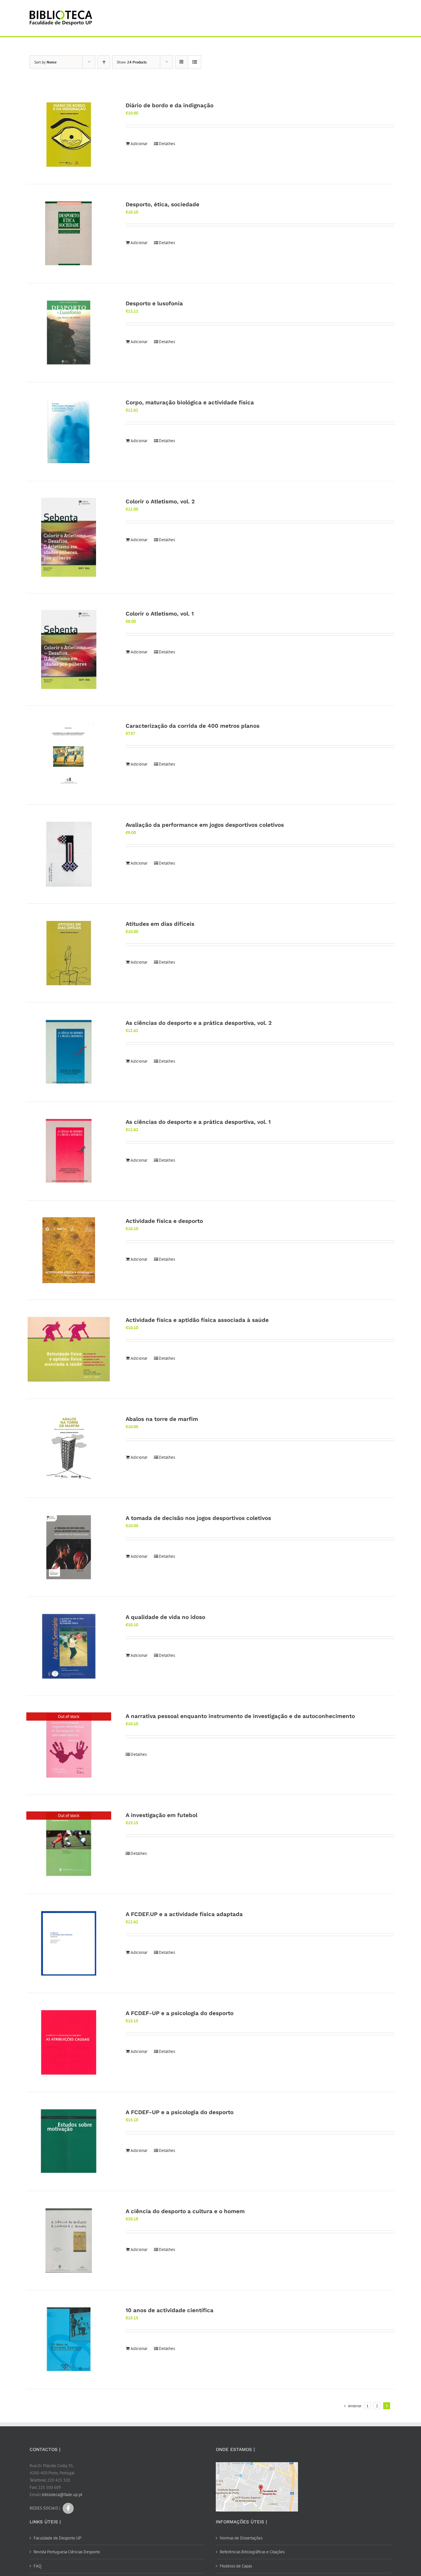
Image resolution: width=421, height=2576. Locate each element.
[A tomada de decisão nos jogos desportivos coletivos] (69, 1547)
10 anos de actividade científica (170, 2310)
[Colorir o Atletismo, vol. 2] (69, 537)
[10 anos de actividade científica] (69, 2339)
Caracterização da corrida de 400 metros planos (193, 726)
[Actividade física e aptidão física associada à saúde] (69, 1349)
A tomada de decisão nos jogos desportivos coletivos (198, 1518)
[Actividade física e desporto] (69, 1250)
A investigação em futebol (161, 1815)
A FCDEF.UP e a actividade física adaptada (184, 1914)
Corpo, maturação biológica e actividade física (190, 402)
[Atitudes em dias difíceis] (69, 953)
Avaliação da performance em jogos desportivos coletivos (205, 825)
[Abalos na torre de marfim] (69, 1448)
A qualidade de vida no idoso (165, 1617)
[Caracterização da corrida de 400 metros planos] (69, 755)
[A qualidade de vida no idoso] (69, 1646)
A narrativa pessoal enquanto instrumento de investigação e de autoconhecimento (240, 1716)
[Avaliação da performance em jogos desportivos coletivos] (69, 854)
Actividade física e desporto (164, 1221)
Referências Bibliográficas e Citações (252, 2552)
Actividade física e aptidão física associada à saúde (197, 1320)
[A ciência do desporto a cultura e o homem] (69, 2240)
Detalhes (167, 144)
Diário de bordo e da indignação (170, 105)
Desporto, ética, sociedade (162, 204)
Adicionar (139, 144)
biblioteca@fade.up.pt (62, 2495)
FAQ (37, 2566)
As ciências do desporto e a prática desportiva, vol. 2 (199, 1023)
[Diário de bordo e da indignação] (69, 135)
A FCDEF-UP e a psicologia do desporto (180, 2013)
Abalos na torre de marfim (162, 1419)
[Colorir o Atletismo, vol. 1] (69, 649)
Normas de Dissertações (241, 2538)
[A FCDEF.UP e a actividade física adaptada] (69, 1943)
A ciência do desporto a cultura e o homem (185, 2211)
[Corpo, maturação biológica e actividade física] (69, 432)
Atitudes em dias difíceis (160, 924)
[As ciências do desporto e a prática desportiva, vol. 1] (69, 1151)
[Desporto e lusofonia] (69, 333)
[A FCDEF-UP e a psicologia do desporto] (69, 2042)
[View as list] (195, 62)
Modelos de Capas (236, 2566)
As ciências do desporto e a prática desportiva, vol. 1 (198, 1122)
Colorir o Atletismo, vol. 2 (160, 501)
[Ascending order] (104, 62)
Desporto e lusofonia (154, 303)
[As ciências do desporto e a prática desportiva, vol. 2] (69, 1052)
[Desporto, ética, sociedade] (69, 234)
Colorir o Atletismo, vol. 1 (160, 614)
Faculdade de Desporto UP (57, 2538)
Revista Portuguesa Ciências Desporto (67, 2552)
